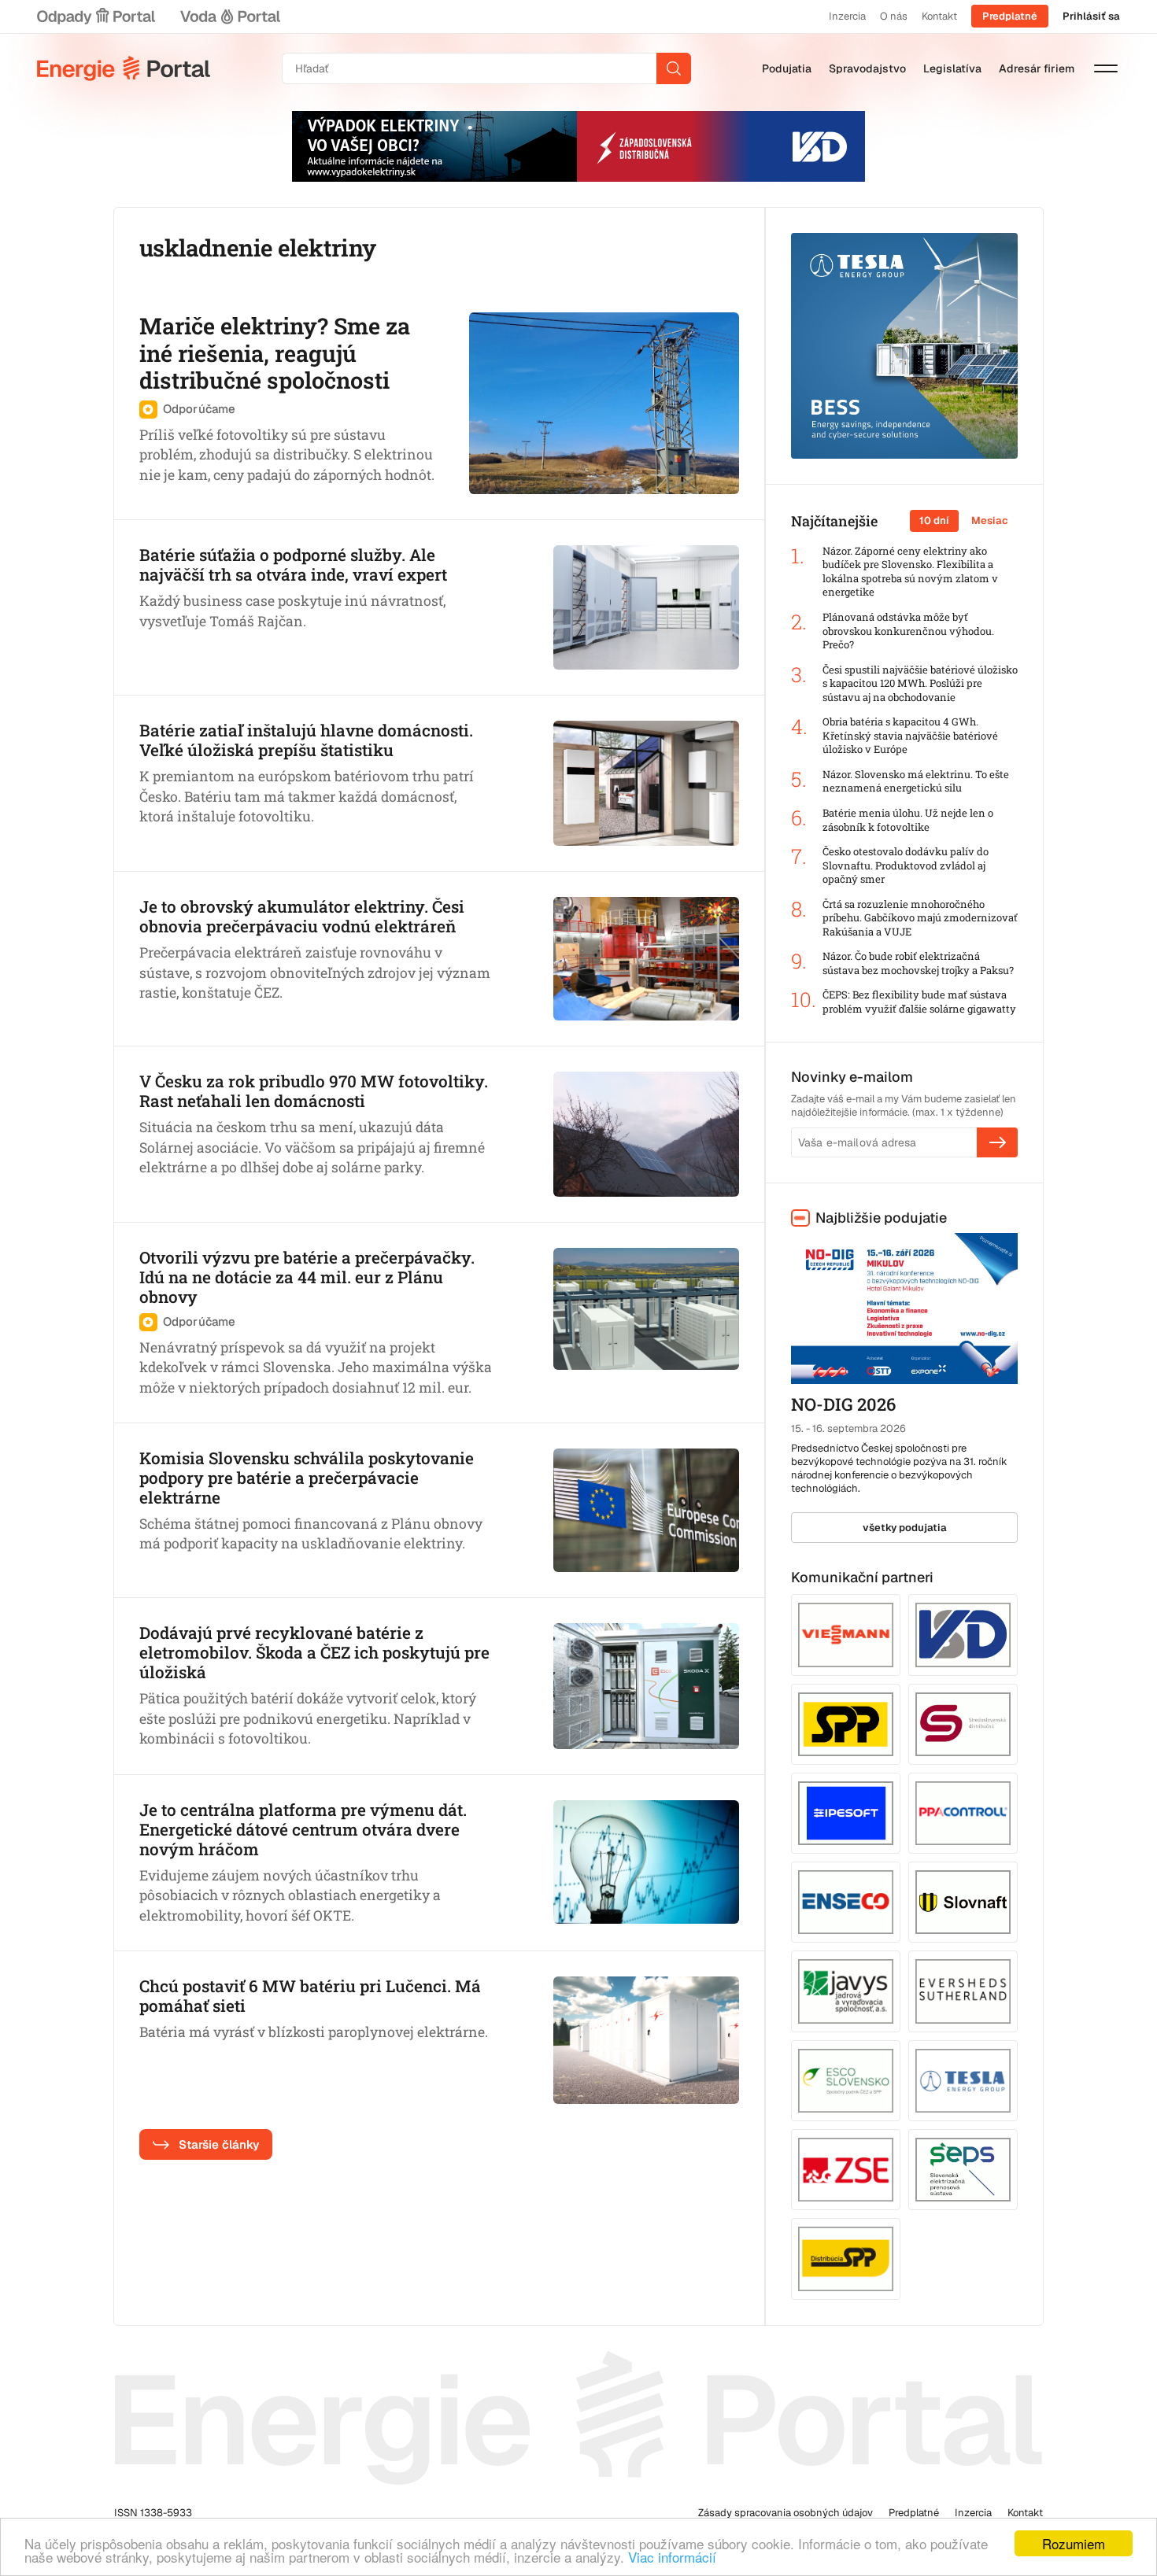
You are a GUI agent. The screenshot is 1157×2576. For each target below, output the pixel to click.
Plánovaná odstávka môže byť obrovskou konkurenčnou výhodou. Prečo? (908, 631)
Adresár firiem (1037, 68)
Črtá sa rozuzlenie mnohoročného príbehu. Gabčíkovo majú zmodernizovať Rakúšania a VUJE (920, 918)
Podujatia (787, 68)
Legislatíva (952, 68)
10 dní (934, 520)
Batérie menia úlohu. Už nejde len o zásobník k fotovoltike (908, 820)
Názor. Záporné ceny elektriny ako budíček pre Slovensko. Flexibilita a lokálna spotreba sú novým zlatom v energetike (910, 572)
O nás (894, 16)
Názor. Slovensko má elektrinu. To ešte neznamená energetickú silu (916, 782)
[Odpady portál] (96, 17)
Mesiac (990, 520)
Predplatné (1010, 16)
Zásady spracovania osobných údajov (786, 2513)
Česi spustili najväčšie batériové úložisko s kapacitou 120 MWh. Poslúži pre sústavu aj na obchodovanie (920, 684)
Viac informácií (672, 2557)
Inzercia (847, 16)
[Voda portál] (230, 17)
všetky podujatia (905, 1528)
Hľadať (674, 68)
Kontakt (939, 16)
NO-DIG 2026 (843, 1404)
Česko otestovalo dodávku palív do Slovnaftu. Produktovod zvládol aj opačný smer (906, 865)
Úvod (124, 68)
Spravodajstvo (867, 68)
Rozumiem (1074, 2543)
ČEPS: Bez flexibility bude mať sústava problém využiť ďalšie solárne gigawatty (919, 1002)
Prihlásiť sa (1091, 16)
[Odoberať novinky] (997, 1142)
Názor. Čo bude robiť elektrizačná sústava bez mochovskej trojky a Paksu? (918, 963)
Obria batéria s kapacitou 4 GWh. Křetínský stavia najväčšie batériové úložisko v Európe (910, 736)
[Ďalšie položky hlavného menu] (1106, 68)
